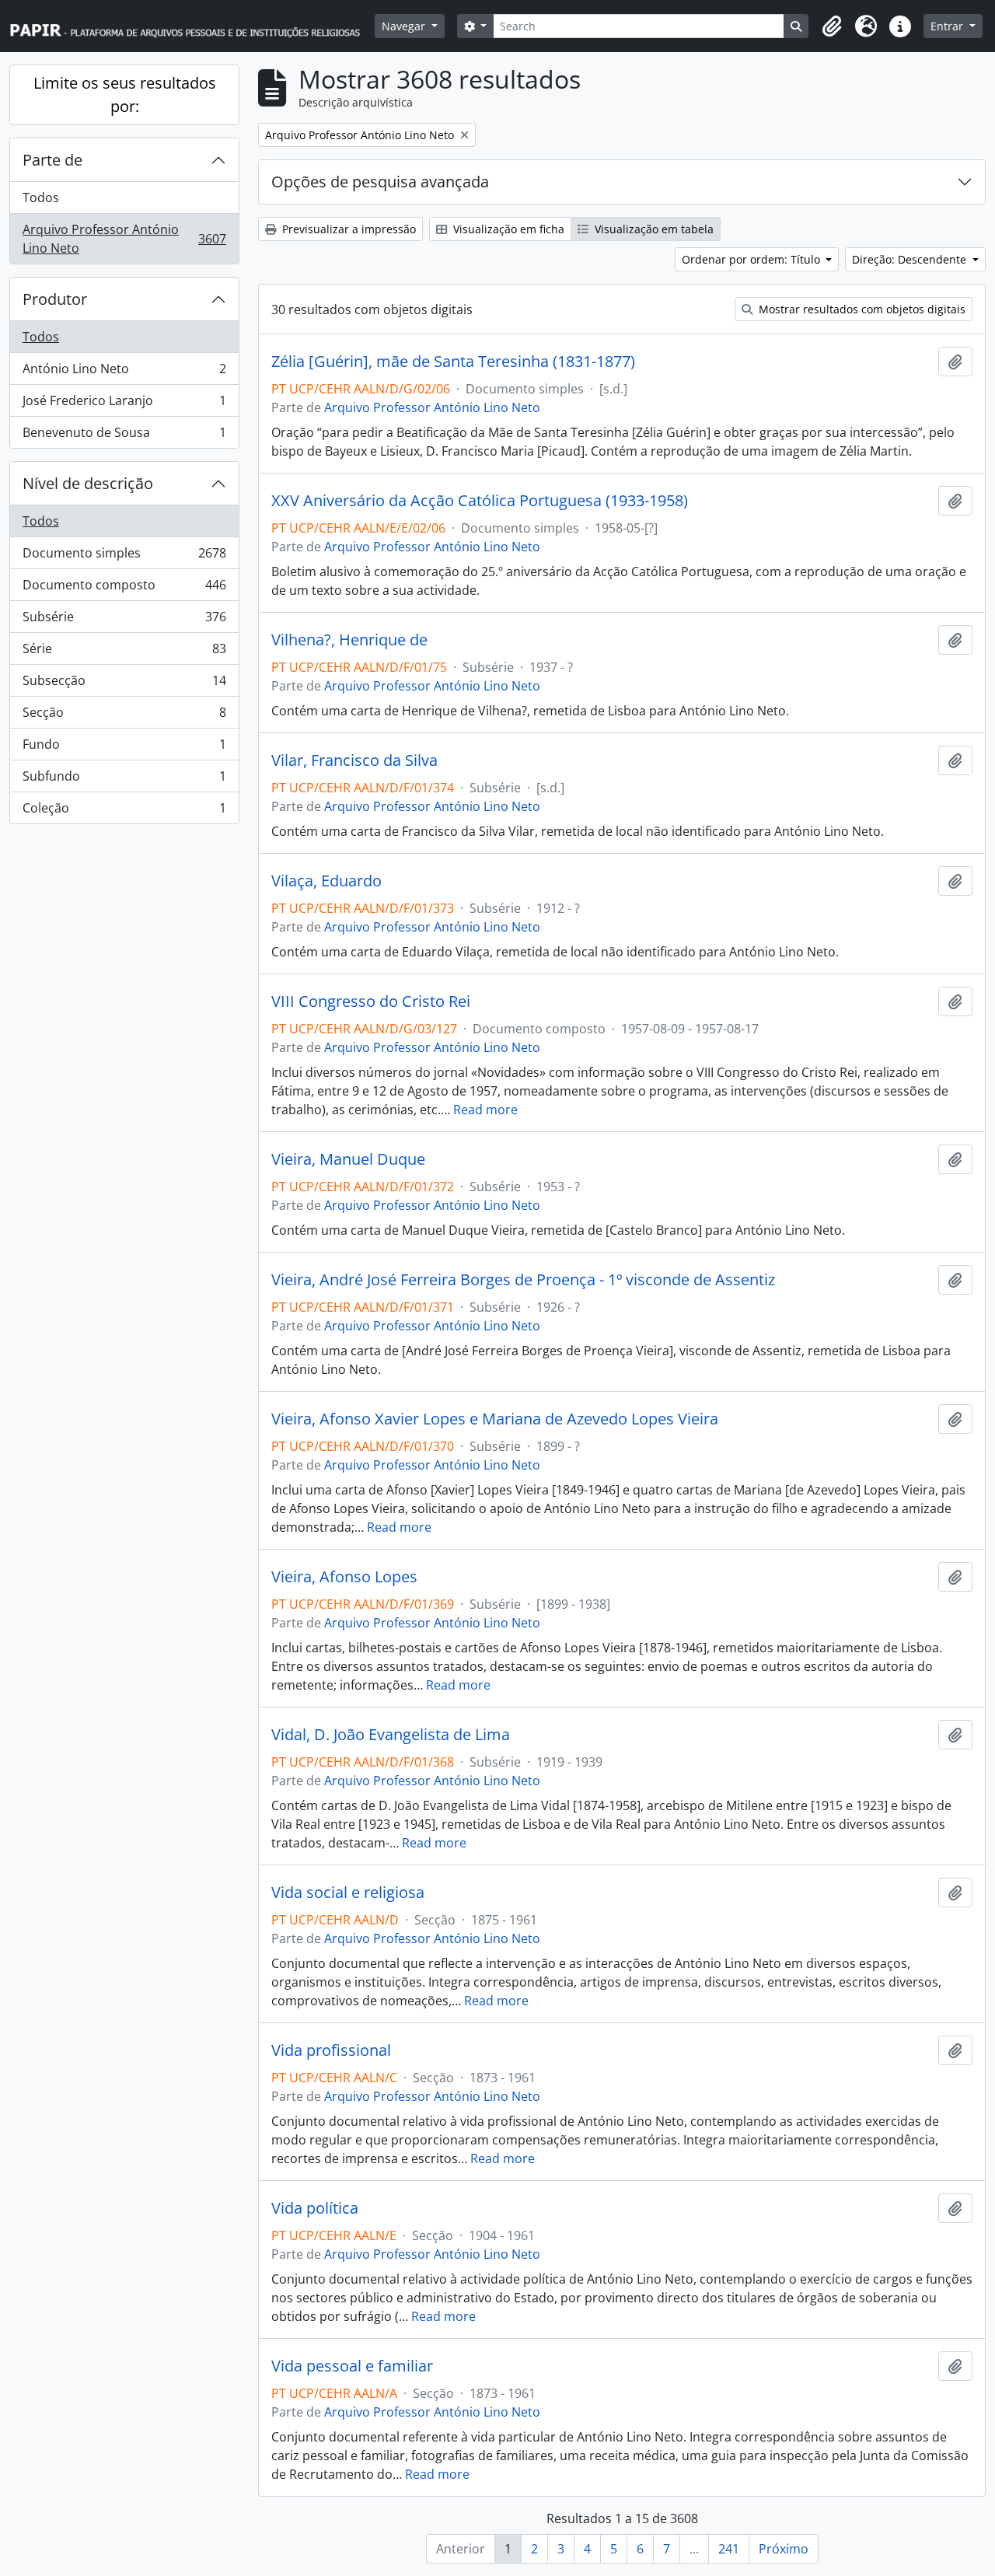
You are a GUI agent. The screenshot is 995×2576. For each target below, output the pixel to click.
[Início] (192, 26)
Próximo (784, 2549)
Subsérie (124, 620)
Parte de (52, 160)
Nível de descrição (88, 483)
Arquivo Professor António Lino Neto (124, 239)
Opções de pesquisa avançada (380, 182)
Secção (124, 716)
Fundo (124, 748)
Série (124, 652)
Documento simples (124, 557)
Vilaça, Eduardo (326, 881)
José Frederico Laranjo (124, 404)
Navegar (405, 26)
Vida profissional (331, 2050)
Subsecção (124, 684)
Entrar (948, 26)
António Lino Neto (124, 372)
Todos (41, 197)
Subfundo (124, 780)
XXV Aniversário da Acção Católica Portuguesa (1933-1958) (480, 501)
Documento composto (124, 589)
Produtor (55, 299)
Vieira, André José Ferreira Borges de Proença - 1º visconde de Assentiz (523, 1280)
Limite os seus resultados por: (125, 94)
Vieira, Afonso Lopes (344, 1577)
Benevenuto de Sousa (124, 436)
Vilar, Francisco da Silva (354, 760)
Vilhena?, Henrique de (349, 640)
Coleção (124, 811)
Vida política (315, 2208)
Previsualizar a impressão (347, 229)
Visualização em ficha (507, 229)
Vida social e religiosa (348, 1893)
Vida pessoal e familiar (352, 2366)
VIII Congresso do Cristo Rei (371, 1001)
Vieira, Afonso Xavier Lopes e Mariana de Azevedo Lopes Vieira (495, 1419)
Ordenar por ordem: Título (752, 259)
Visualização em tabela (653, 229)
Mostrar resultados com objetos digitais (861, 309)
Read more (485, 1110)
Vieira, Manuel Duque (348, 1159)
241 (729, 2549)
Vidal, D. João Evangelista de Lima (391, 1735)
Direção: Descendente (911, 259)
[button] (832, 26)
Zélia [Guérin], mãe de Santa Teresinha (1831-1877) (453, 362)
